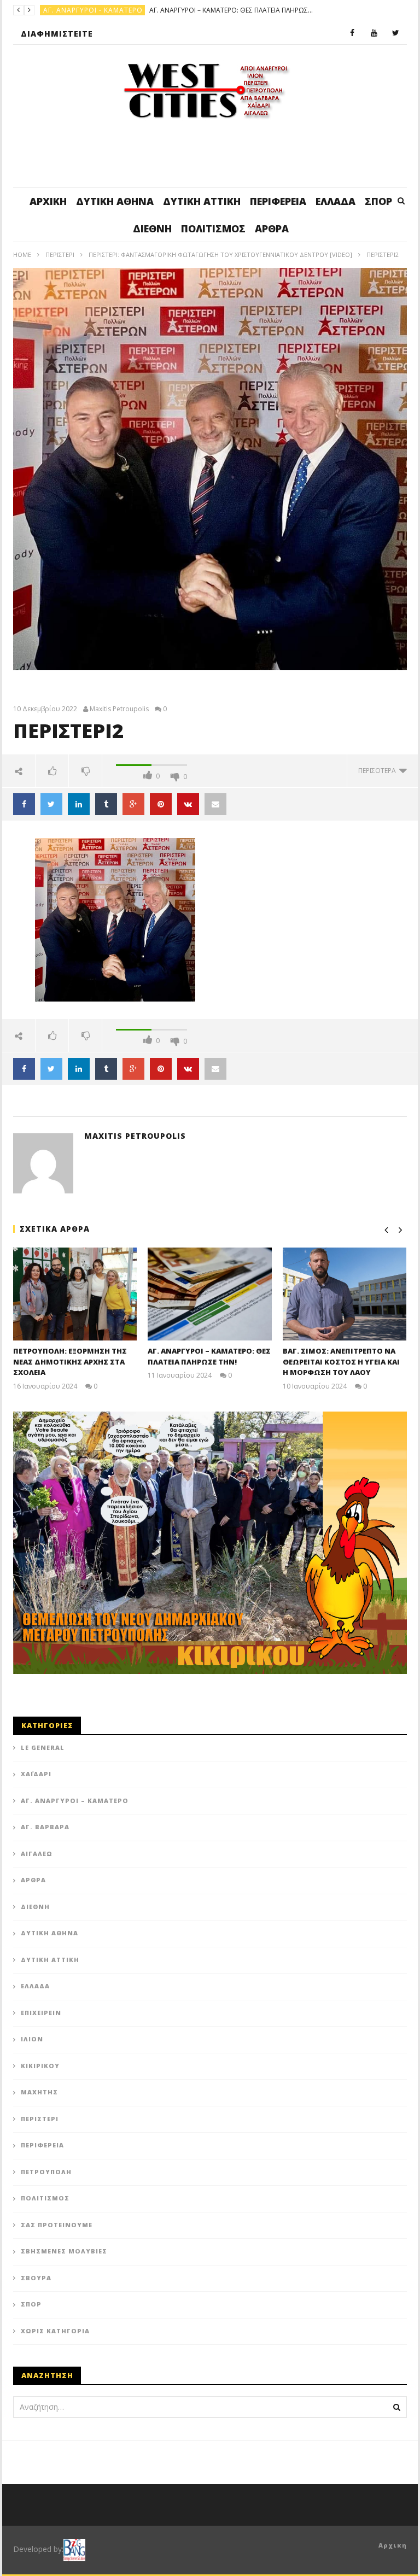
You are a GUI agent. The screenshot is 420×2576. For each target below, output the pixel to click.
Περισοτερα (379, 771)
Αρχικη (393, 2545)
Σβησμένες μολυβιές (64, 2251)
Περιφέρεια (278, 201)
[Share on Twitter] (51, 804)
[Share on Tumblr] (106, 804)
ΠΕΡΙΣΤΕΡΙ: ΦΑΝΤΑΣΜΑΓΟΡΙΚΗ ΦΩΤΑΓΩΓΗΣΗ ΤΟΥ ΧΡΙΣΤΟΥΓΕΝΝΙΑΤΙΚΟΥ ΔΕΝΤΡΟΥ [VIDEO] (220, 254)
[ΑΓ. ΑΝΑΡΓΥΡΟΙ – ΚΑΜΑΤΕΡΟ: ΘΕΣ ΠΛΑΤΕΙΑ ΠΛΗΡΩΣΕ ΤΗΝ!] (210, 1294)
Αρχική (48, 201)
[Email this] (215, 804)
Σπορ (378, 201)
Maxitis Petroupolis (119, 709)
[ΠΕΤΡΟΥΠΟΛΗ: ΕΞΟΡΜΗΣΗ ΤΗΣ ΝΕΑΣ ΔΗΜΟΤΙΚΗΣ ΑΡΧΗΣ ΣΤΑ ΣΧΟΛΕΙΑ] (75, 1294)
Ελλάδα (336, 201)
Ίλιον (32, 2039)
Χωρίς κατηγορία (55, 2331)
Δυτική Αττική (202, 201)
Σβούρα (36, 2278)
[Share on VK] (188, 804)
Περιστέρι (60, 254)
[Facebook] (352, 33)
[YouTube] (374, 33)
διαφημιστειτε (57, 34)
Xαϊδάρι (36, 1774)
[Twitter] (396, 33)
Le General (43, 1747)
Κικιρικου (40, 2066)
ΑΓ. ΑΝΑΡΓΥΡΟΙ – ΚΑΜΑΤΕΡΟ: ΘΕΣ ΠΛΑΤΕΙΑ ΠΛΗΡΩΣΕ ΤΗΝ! (231, 10)
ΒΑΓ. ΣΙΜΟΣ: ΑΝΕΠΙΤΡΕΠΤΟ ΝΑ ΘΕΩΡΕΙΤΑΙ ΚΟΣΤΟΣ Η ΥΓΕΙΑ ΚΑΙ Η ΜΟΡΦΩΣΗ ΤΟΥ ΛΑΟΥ (341, 1362)
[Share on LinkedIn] (79, 804)
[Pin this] (161, 804)
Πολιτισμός (213, 229)
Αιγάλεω (37, 1854)
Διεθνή (152, 229)
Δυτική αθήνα (115, 201)
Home (22, 254)
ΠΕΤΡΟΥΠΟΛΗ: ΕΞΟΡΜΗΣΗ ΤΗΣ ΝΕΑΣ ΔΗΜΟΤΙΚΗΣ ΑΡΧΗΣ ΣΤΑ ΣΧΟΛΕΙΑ (70, 1362)
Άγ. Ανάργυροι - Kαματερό (93, 10)
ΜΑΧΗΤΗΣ (39, 2092)
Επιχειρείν (41, 2013)
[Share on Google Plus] (133, 804)
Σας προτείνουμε (57, 2225)
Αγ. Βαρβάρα (45, 1827)
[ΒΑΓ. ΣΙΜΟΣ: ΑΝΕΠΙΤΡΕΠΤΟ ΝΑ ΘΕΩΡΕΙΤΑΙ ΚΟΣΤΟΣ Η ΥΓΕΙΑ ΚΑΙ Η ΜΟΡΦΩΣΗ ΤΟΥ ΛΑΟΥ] (345, 1294)
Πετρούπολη (46, 2172)
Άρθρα (272, 229)
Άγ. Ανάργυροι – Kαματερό (75, 1801)
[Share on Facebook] (24, 804)
